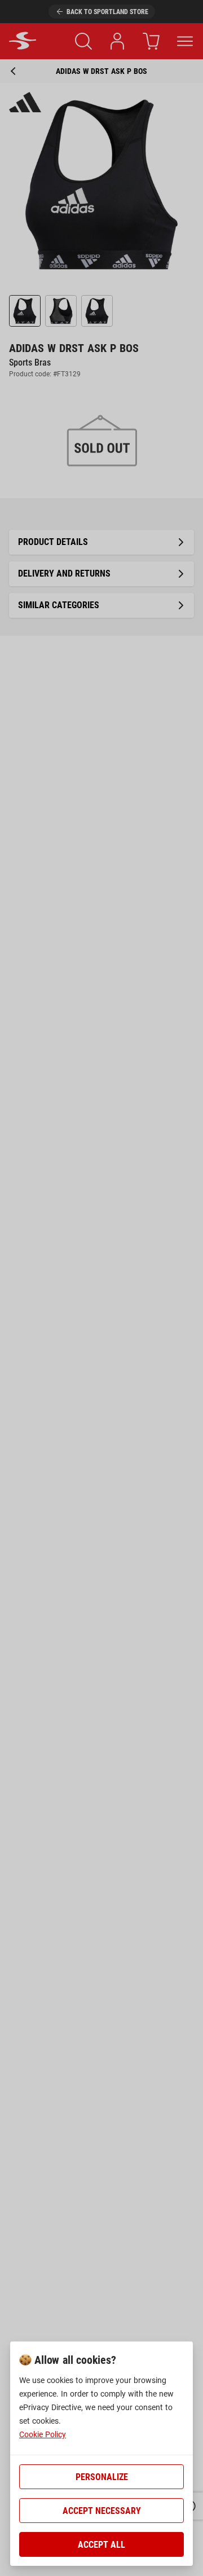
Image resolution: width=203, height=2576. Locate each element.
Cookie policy (43, 2434)
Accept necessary (102, 2511)
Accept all (101, 2545)
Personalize (102, 2477)
